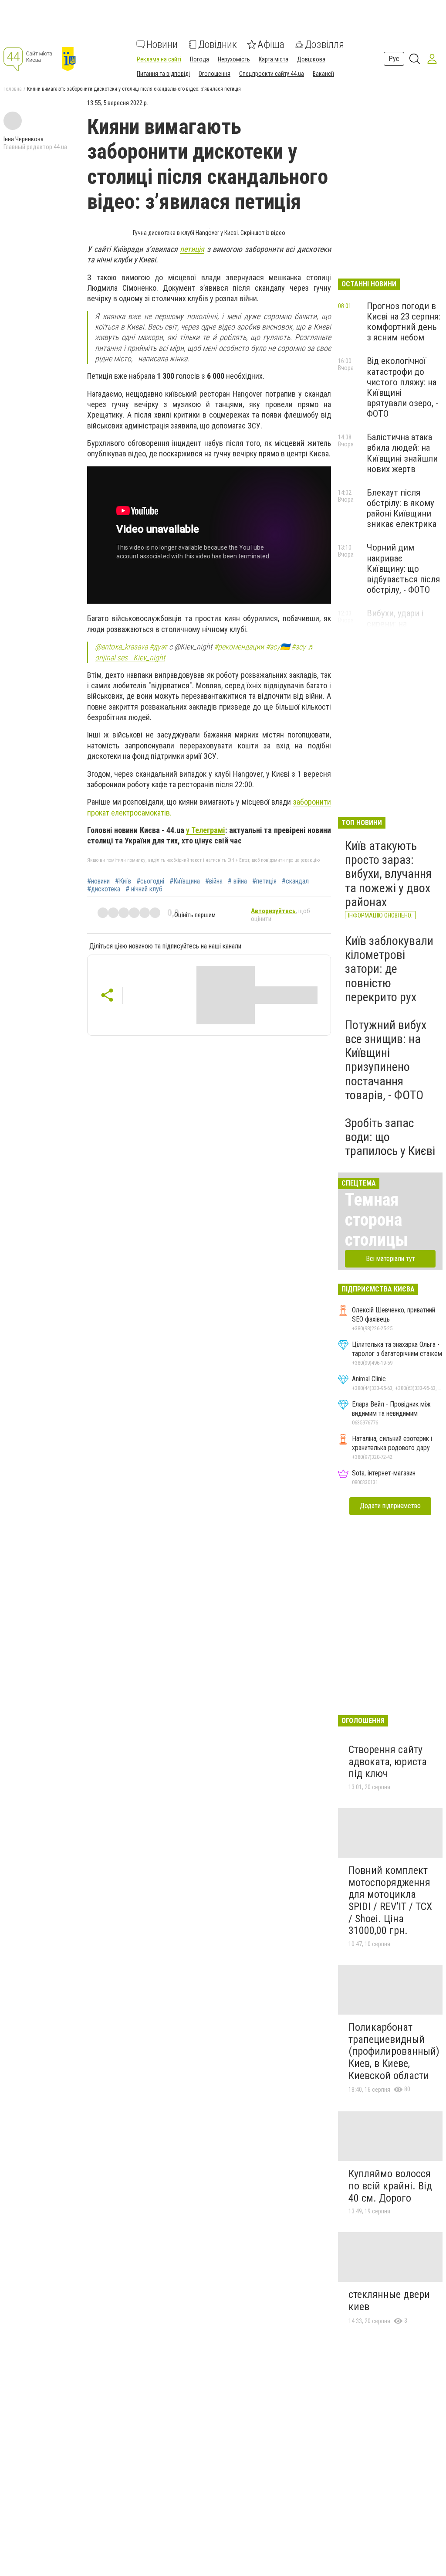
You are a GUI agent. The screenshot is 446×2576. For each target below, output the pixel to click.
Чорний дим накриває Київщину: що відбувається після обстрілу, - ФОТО (403, 569)
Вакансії (323, 74)
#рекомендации (239, 647)
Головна (13, 89)
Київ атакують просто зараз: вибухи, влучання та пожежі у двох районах (388, 874)
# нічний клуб (144, 889)
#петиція (264, 881)
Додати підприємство (390, 1506)
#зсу (299, 647)
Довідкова (311, 59)
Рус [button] (394, 59)
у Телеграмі (206, 830)
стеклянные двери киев (389, 2301)
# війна (237, 881)
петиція (192, 249)
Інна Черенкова (24, 139)
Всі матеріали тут (390, 1259)
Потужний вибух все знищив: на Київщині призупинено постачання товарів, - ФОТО (386, 1060)
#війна (214, 881)
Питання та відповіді (163, 74)
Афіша (271, 44)
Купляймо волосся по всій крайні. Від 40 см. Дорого (390, 2186)
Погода (199, 59)
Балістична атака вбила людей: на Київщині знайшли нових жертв (402, 453)
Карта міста (274, 59)
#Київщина (185, 881)
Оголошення (215, 74)
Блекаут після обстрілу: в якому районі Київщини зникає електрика (402, 508)
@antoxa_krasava (121, 647)
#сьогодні (150, 881)
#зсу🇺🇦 (278, 647)
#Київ (123, 881)
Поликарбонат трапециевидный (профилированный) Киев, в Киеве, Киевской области (394, 2051)
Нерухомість (234, 59)
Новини (162, 44)
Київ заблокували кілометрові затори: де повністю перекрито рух (389, 969)
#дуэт (158, 647)
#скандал (295, 881)
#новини (98, 881)
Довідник (218, 44)
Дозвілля (324, 44)
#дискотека (104, 889)
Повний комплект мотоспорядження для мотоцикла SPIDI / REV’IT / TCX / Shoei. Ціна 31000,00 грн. (390, 1900)
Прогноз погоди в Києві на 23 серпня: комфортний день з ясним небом (404, 322)
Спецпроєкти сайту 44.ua (272, 74)
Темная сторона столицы (377, 1220)
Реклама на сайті (159, 59)
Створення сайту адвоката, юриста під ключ (388, 1762)
